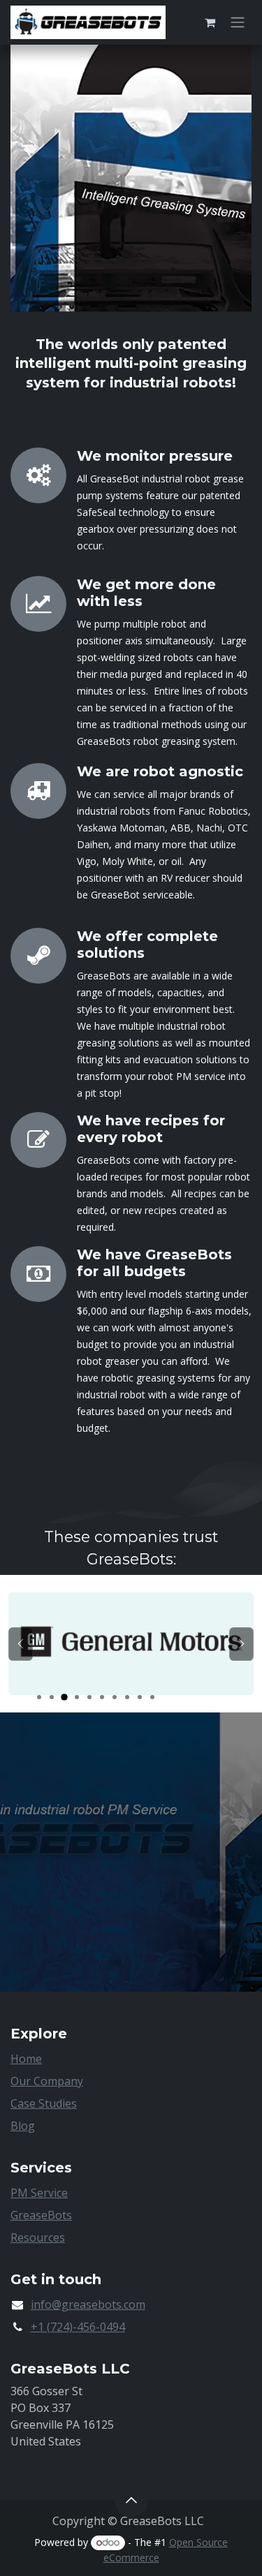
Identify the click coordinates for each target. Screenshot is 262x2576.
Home (26, 2059)
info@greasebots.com (88, 2304)
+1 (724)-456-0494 (78, 2327)
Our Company (47, 2081)
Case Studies (44, 2103)
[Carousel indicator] (39, 1697)
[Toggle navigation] (238, 23)
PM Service (39, 2193)
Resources (38, 2237)
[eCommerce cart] (210, 22)
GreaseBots (41, 2215)
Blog (23, 2126)
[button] (131, 2500)
